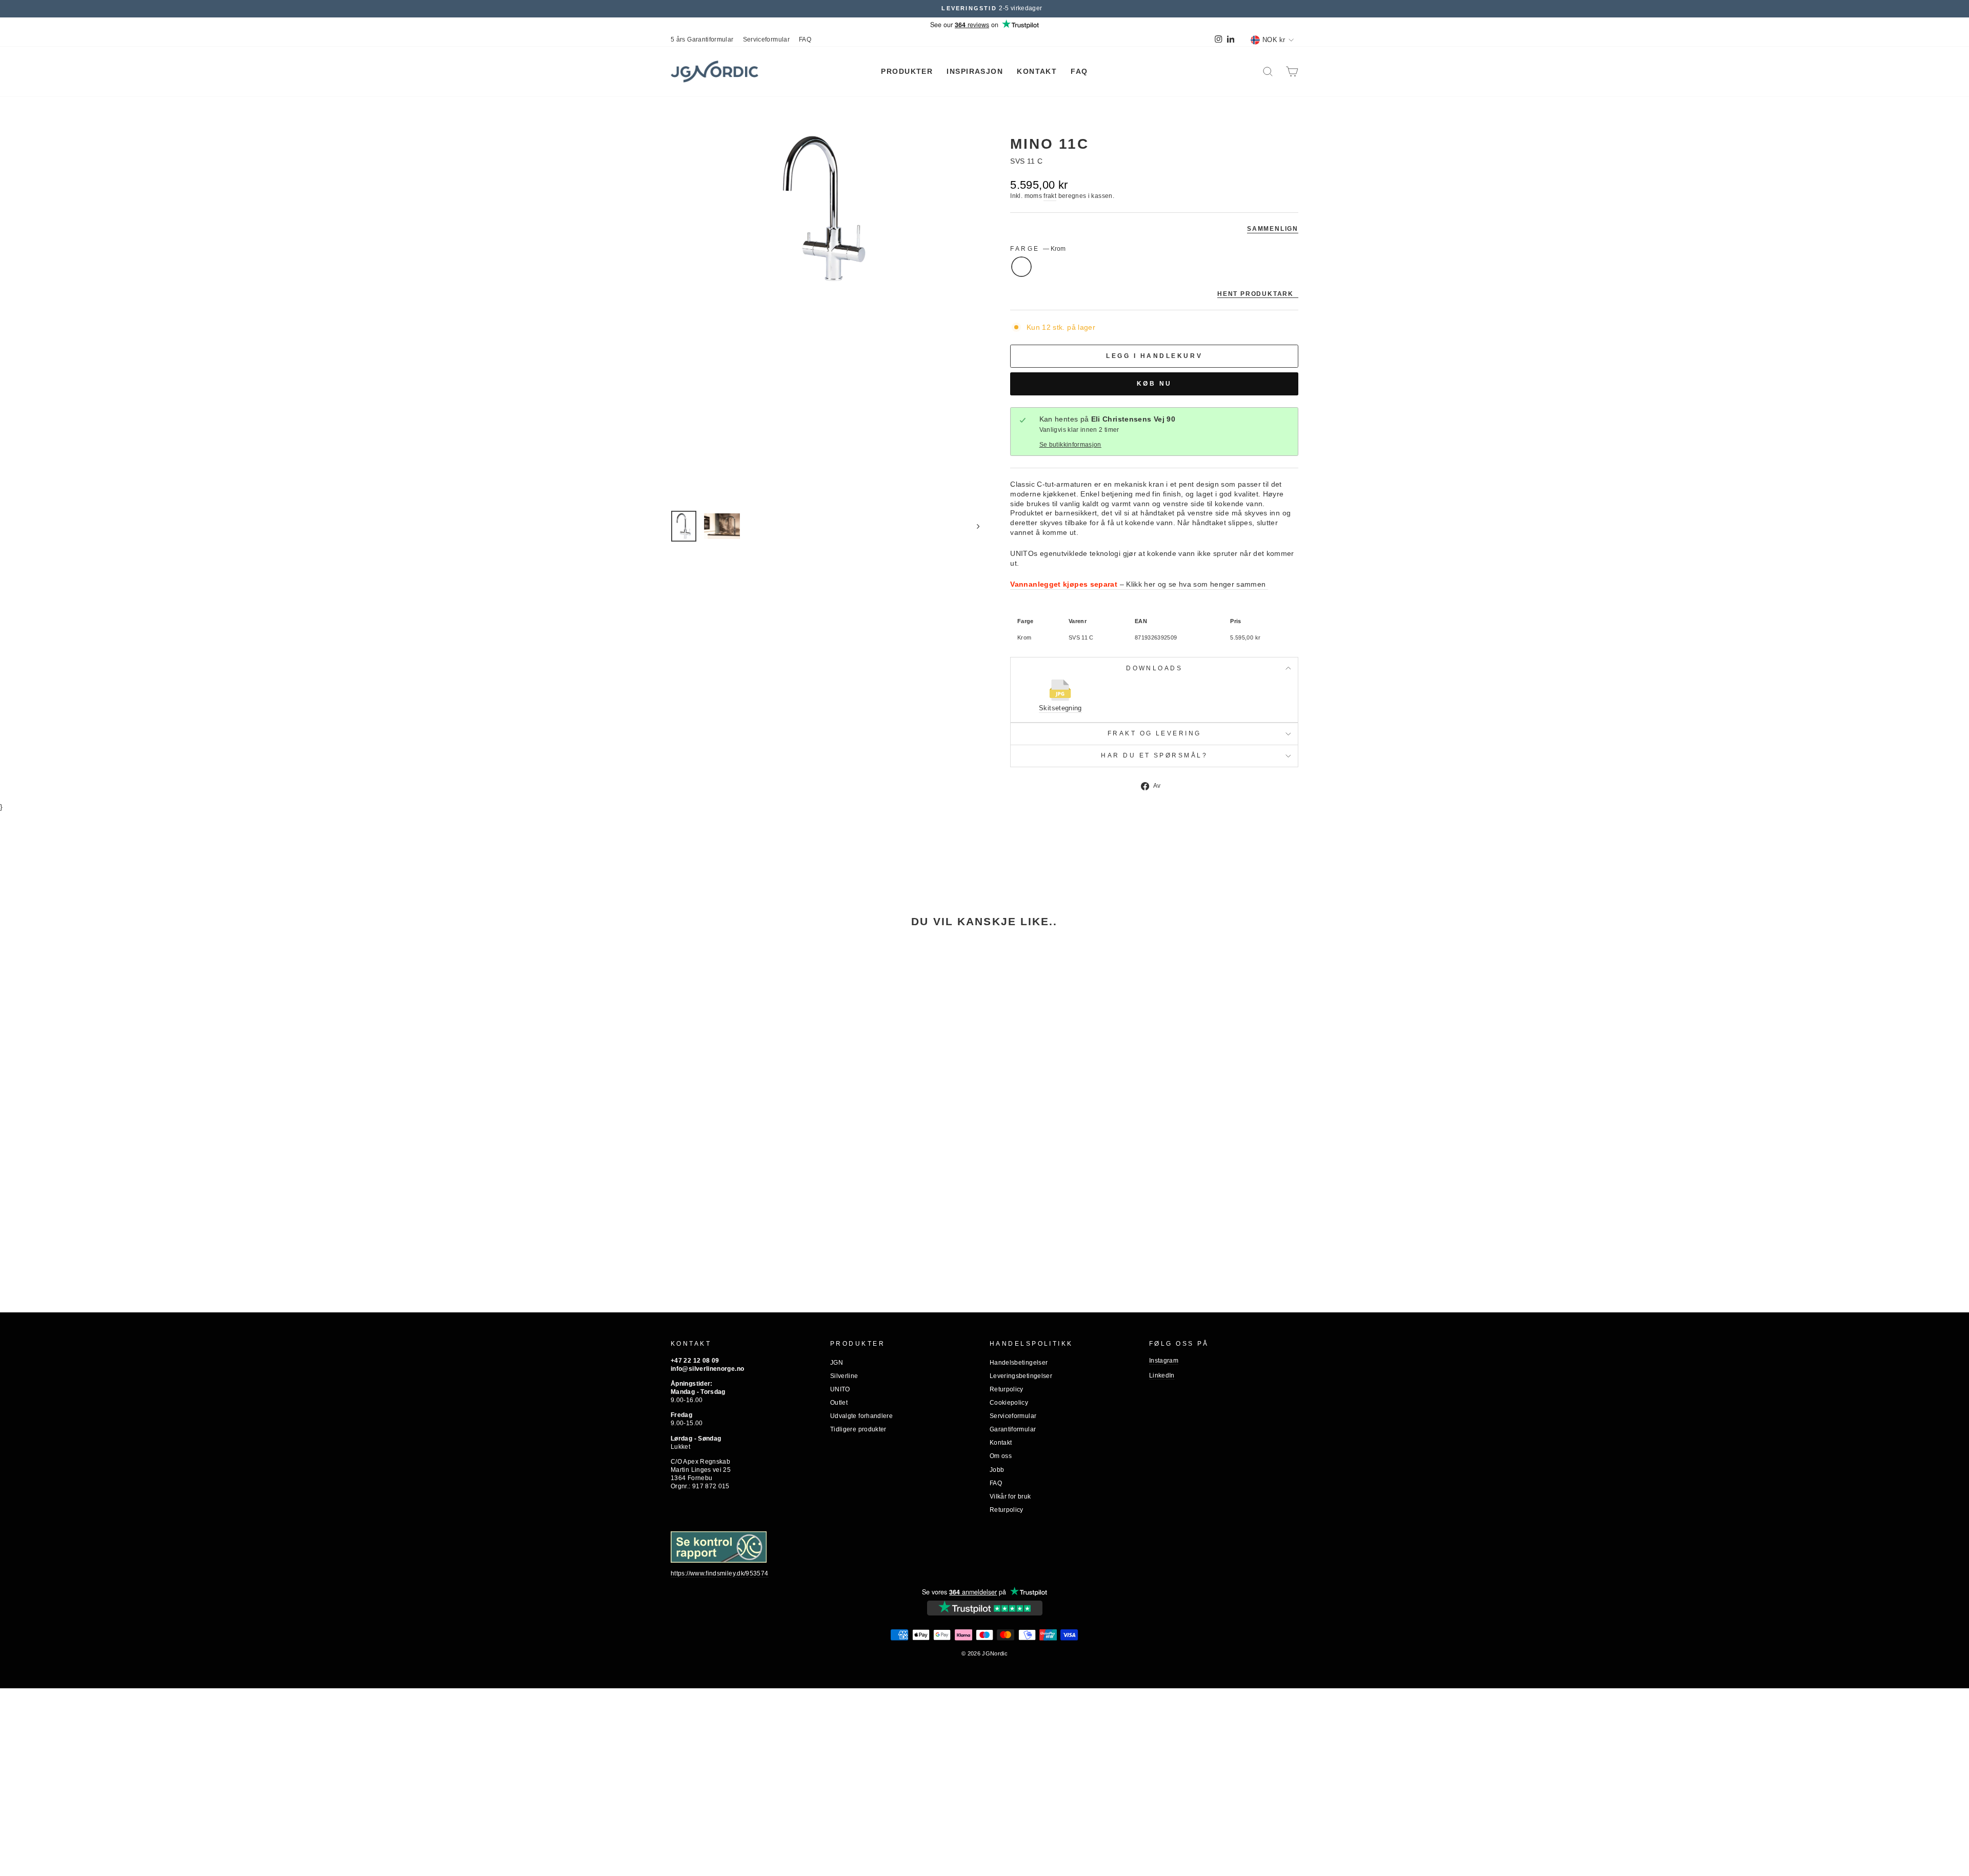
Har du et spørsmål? (1154, 755)
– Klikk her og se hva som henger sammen (1139, 584)
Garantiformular (1013, 1429)
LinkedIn (1162, 1375)
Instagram (1164, 1361)
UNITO (1027, 127)
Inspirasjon (975, 71)
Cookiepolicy (1009, 1403)
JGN (837, 1363)
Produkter (907, 71)
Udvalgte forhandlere (861, 1416)
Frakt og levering (1154, 733)
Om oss (1001, 1456)
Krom (1021, 267)
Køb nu (1154, 383)
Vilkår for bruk (1010, 1496)
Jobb (997, 1470)
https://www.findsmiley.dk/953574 (720, 1573)
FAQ (805, 39)
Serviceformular (766, 39)
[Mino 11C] (746, 1059)
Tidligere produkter (858, 1429)
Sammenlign (1273, 228)
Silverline (844, 1376)
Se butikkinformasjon (1070, 445)
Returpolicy (1007, 1389)
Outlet (839, 1403)
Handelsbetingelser (1019, 1363)
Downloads (1154, 668)
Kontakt (1037, 71)
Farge (1038, 249)
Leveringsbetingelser (1021, 1376)
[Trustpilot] (985, 1608)
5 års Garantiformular (702, 39)
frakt (1050, 196)
